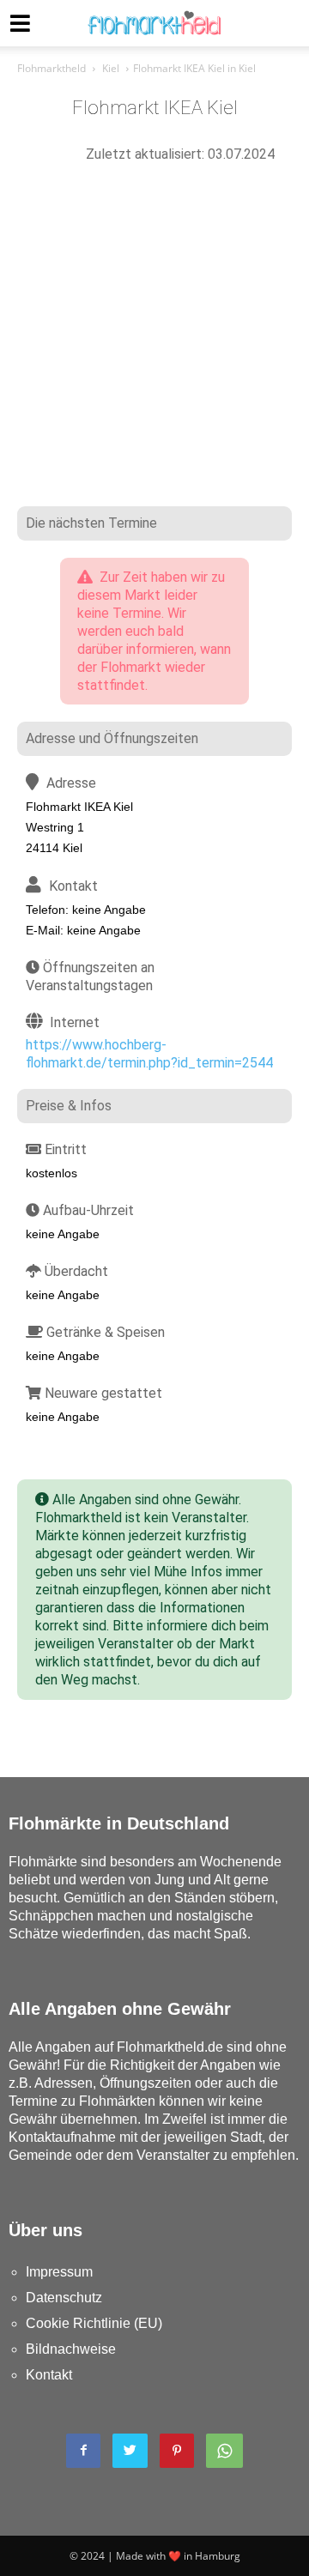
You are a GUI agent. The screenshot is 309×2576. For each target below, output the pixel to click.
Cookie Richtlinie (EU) (94, 2323)
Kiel (111, 68)
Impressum (59, 2272)
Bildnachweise (71, 2349)
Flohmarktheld (51, 68)
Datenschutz (64, 2298)
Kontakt (49, 2375)
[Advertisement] (154, 343)
